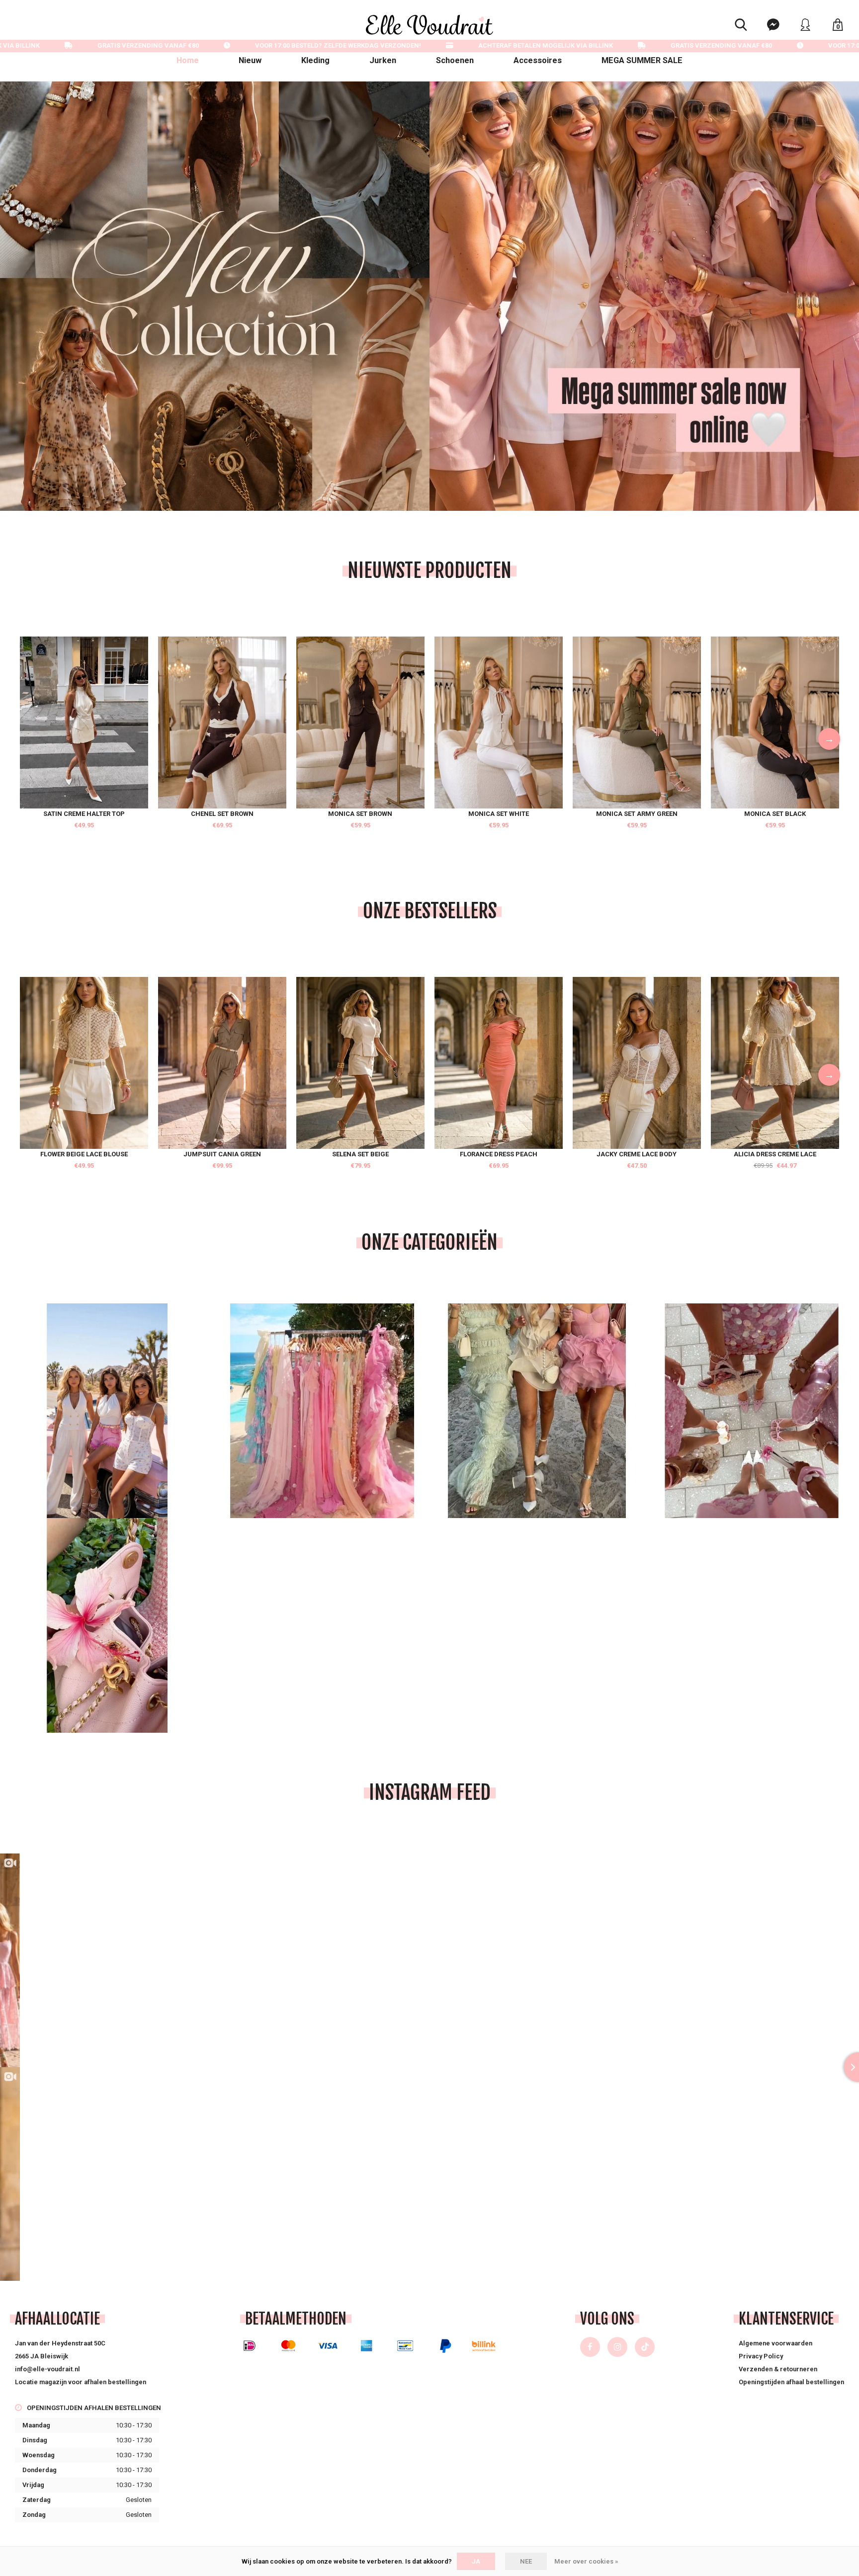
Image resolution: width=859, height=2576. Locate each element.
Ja (476, 2561)
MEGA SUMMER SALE (642, 60)
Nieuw (250, 60)
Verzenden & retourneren (778, 2369)
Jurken (383, 60)
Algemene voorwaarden (775, 2343)
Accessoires (538, 60)
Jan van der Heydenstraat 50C (60, 2343)
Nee (526, 2561)
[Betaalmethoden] (250, 2346)
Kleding (315, 60)
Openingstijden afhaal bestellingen (791, 2382)
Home (188, 60)
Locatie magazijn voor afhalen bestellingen (81, 2382)
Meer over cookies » (586, 2561)
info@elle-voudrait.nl (47, 2369)
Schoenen (455, 60)
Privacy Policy (761, 2356)
